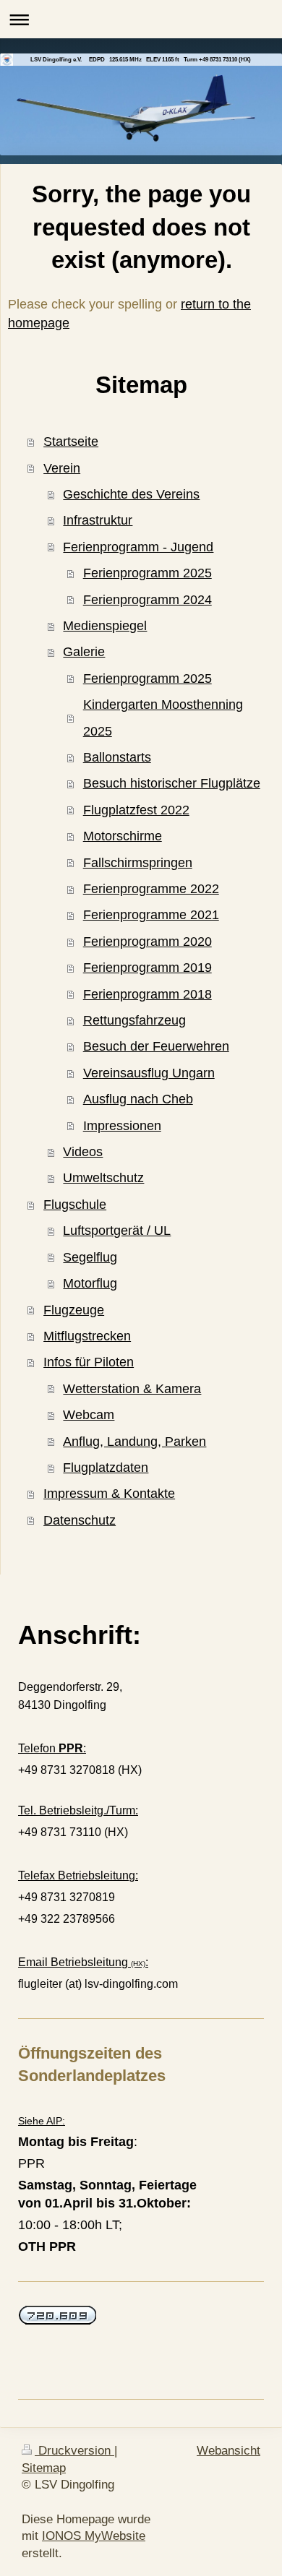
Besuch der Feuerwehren (156, 1046)
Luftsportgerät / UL (117, 1231)
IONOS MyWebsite (94, 2536)
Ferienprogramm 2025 (148, 573)
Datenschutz (80, 1520)
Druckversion (74, 2451)
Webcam (89, 1415)
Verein (62, 468)
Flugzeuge (74, 1310)
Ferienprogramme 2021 (151, 915)
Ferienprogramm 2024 (148, 600)
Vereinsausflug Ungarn (149, 1073)
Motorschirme (123, 836)
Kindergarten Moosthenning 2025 (163, 718)
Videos (83, 1152)
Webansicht (228, 2451)
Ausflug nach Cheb (138, 1099)
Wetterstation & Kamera (132, 1389)
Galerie (84, 652)
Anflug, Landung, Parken (134, 1442)
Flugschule (75, 1205)
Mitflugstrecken (87, 1336)
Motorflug (90, 1283)
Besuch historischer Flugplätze (172, 783)
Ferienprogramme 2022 (151, 889)
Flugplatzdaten (106, 1468)
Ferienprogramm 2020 (148, 942)
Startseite (71, 441)
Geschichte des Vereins (131, 494)
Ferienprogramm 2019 (148, 968)
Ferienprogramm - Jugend (138, 547)
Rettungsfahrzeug (134, 1020)
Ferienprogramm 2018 (148, 994)
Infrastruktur (98, 520)
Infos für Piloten (89, 1362)
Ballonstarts (117, 757)
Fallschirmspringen (138, 863)
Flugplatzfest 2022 (136, 810)
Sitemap (44, 2468)
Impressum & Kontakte (109, 1494)
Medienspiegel (105, 626)
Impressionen (122, 1126)
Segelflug (90, 1257)
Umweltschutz (103, 1178)
